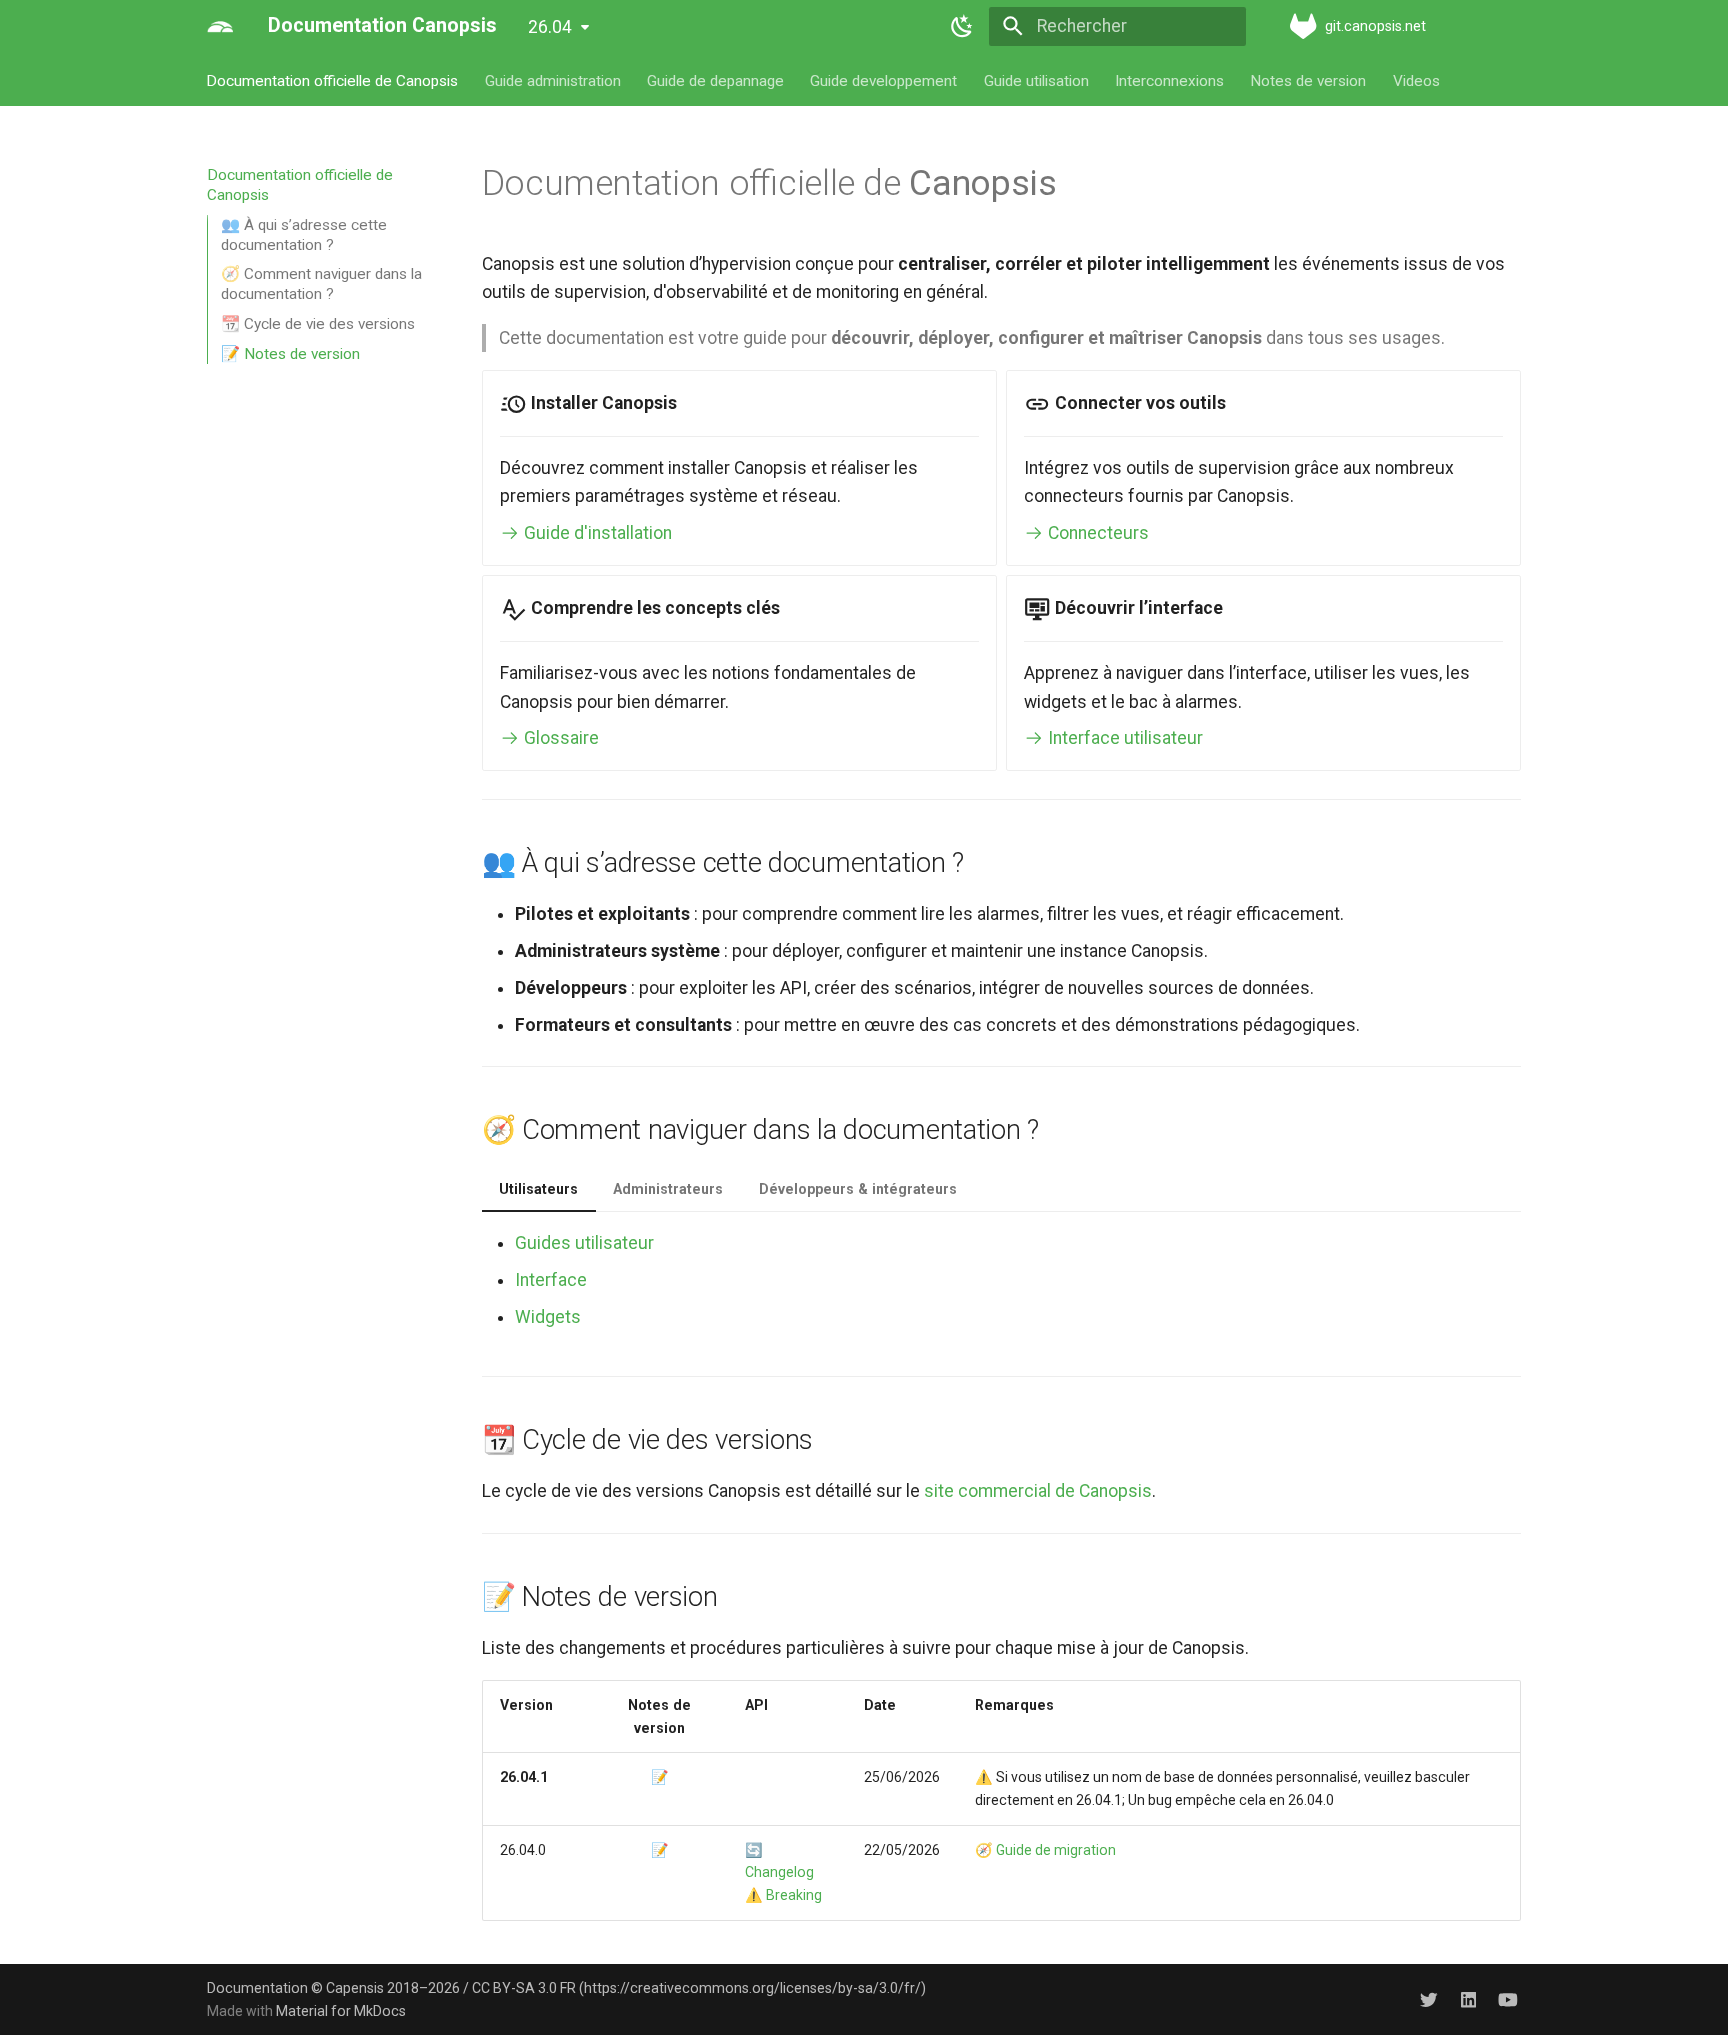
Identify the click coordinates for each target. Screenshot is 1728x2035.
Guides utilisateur (584, 1243)
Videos (1416, 80)
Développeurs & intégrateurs (858, 1189)
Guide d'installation (596, 533)
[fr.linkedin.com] (1468, 1998)
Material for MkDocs (341, 2011)
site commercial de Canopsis (1038, 1491)
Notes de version (1309, 80)
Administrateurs (668, 1189)
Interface (551, 1280)
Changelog (779, 1872)
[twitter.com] (1428, 1998)
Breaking (794, 1895)
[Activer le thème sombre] (963, 26)
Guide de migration (1056, 1850)
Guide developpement (884, 80)
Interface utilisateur (1123, 738)
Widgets (548, 1317)
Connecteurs (1096, 533)
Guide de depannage (715, 80)
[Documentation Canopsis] (220, 26)
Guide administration (553, 80)
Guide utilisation (1036, 80)
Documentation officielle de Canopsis (333, 80)
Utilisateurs (538, 1189)
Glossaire (559, 738)
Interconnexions (1169, 80)
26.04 (550, 27)
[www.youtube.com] (1508, 1998)
